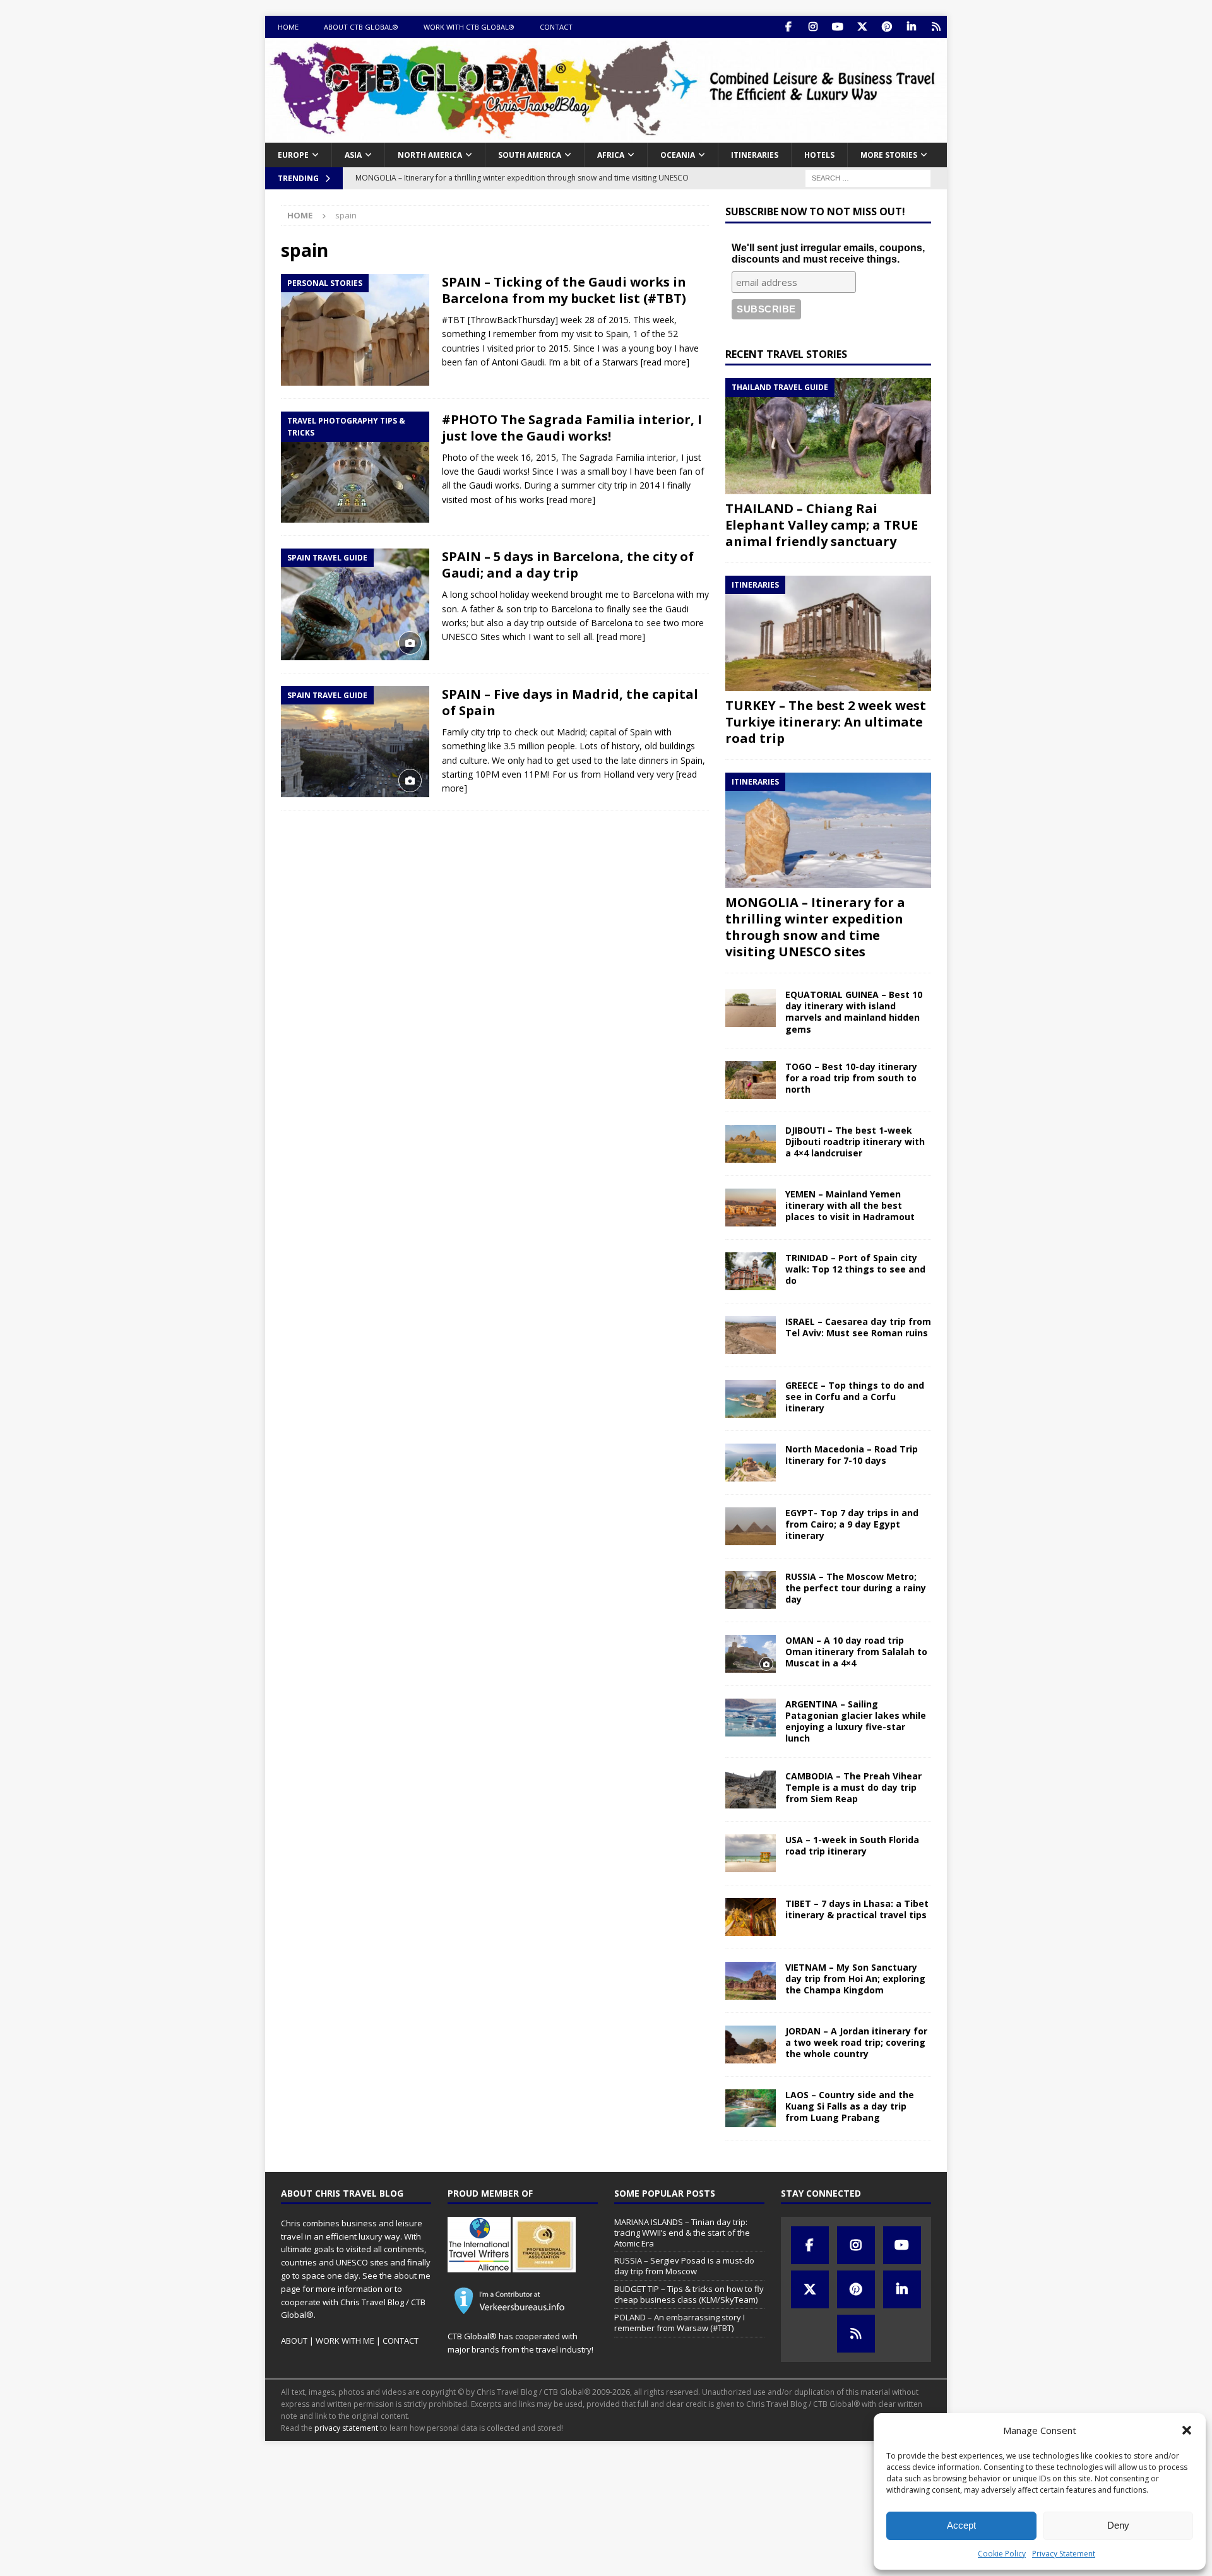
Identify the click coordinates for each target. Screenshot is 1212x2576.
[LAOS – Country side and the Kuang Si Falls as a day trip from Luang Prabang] (751, 2108)
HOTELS (819, 155)
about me (412, 2276)
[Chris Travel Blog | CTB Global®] (606, 135)
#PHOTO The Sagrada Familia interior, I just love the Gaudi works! (572, 428)
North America (430, 155)
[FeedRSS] (936, 27)
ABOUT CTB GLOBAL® (361, 27)
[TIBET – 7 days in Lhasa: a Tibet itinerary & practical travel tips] (751, 1917)
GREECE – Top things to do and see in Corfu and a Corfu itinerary (855, 1397)
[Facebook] (788, 27)
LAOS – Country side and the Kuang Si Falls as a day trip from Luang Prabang (850, 2106)
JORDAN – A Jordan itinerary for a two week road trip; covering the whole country (856, 2042)
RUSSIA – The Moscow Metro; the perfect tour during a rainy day (856, 1588)
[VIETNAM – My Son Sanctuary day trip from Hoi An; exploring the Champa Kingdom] (751, 1981)
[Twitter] (862, 27)
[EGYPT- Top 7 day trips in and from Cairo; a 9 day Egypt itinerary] (751, 1526)
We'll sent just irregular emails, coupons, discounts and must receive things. (828, 253)
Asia (353, 155)
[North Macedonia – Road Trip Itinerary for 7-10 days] (751, 1463)
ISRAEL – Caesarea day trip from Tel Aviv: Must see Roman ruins (858, 1327)
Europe (293, 155)
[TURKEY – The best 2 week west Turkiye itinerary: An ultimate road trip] (828, 633)
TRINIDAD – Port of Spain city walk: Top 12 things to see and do (855, 1269)
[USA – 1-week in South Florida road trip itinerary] (751, 1853)
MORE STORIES (889, 155)
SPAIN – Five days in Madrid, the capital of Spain (570, 702)
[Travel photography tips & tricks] (355, 467)
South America (530, 155)
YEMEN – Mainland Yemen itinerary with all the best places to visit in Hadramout (850, 1205)
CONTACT (556, 27)
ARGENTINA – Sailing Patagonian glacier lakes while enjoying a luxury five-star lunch (856, 1721)
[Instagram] (813, 27)
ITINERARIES (755, 155)
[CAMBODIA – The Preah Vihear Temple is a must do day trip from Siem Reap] (751, 1790)
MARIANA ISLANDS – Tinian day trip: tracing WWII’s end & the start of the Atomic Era (682, 2233)
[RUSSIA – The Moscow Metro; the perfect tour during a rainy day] (751, 1590)
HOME (288, 27)
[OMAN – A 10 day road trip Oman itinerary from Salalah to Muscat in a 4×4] (751, 1654)
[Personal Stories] (355, 330)
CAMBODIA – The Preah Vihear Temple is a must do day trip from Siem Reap (853, 1787)
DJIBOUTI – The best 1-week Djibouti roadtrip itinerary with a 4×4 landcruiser (855, 1142)
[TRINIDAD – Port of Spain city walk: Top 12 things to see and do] (751, 1271)
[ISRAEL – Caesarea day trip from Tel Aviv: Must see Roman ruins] (751, 1335)
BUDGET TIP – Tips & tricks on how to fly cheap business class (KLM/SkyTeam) (689, 2294)
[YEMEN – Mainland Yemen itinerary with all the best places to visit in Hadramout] (751, 1208)
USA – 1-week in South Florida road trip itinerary (852, 1845)
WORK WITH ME (345, 2341)
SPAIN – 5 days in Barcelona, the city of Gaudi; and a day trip (568, 565)
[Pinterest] (887, 27)
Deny (1118, 2525)
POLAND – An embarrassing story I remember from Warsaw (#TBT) (680, 2323)
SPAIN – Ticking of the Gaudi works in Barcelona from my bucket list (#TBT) (564, 290)
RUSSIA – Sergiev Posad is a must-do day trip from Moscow (684, 2266)
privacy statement (346, 2428)
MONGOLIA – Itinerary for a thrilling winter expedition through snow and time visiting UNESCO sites (815, 927)
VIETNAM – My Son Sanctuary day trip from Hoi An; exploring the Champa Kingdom (855, 1979)
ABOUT (294, 2341)
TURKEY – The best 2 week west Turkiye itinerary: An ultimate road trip (826, 722)
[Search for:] (868, 177)
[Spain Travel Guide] (355, 604)
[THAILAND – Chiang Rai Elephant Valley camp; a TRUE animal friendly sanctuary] (828, 436)
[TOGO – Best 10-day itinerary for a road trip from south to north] (751, 1080)
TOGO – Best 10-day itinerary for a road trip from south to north (851, 1078)
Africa (611, 155)
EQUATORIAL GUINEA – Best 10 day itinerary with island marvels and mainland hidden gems (854, 1012)
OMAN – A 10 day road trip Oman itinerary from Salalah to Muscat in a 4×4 (856, 1652)
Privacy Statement (1064, 2554)
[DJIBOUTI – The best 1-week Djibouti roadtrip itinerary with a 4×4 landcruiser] (751, 1144)
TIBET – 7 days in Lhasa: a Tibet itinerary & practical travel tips (857, 1909)
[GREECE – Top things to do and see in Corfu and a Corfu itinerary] (751, 1399)
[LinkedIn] (911, 27)
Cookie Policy (1002, 2554)
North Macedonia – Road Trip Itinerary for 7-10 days (852, 1455)
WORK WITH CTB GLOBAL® (469, 27)
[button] (1187, 2430)
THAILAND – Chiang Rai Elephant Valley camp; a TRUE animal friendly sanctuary (822, 525)
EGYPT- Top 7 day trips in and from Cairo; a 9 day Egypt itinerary (852, 1524)
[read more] (665, 362)
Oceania (678, 155)
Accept (961, 2525)
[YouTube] (837, 27)
